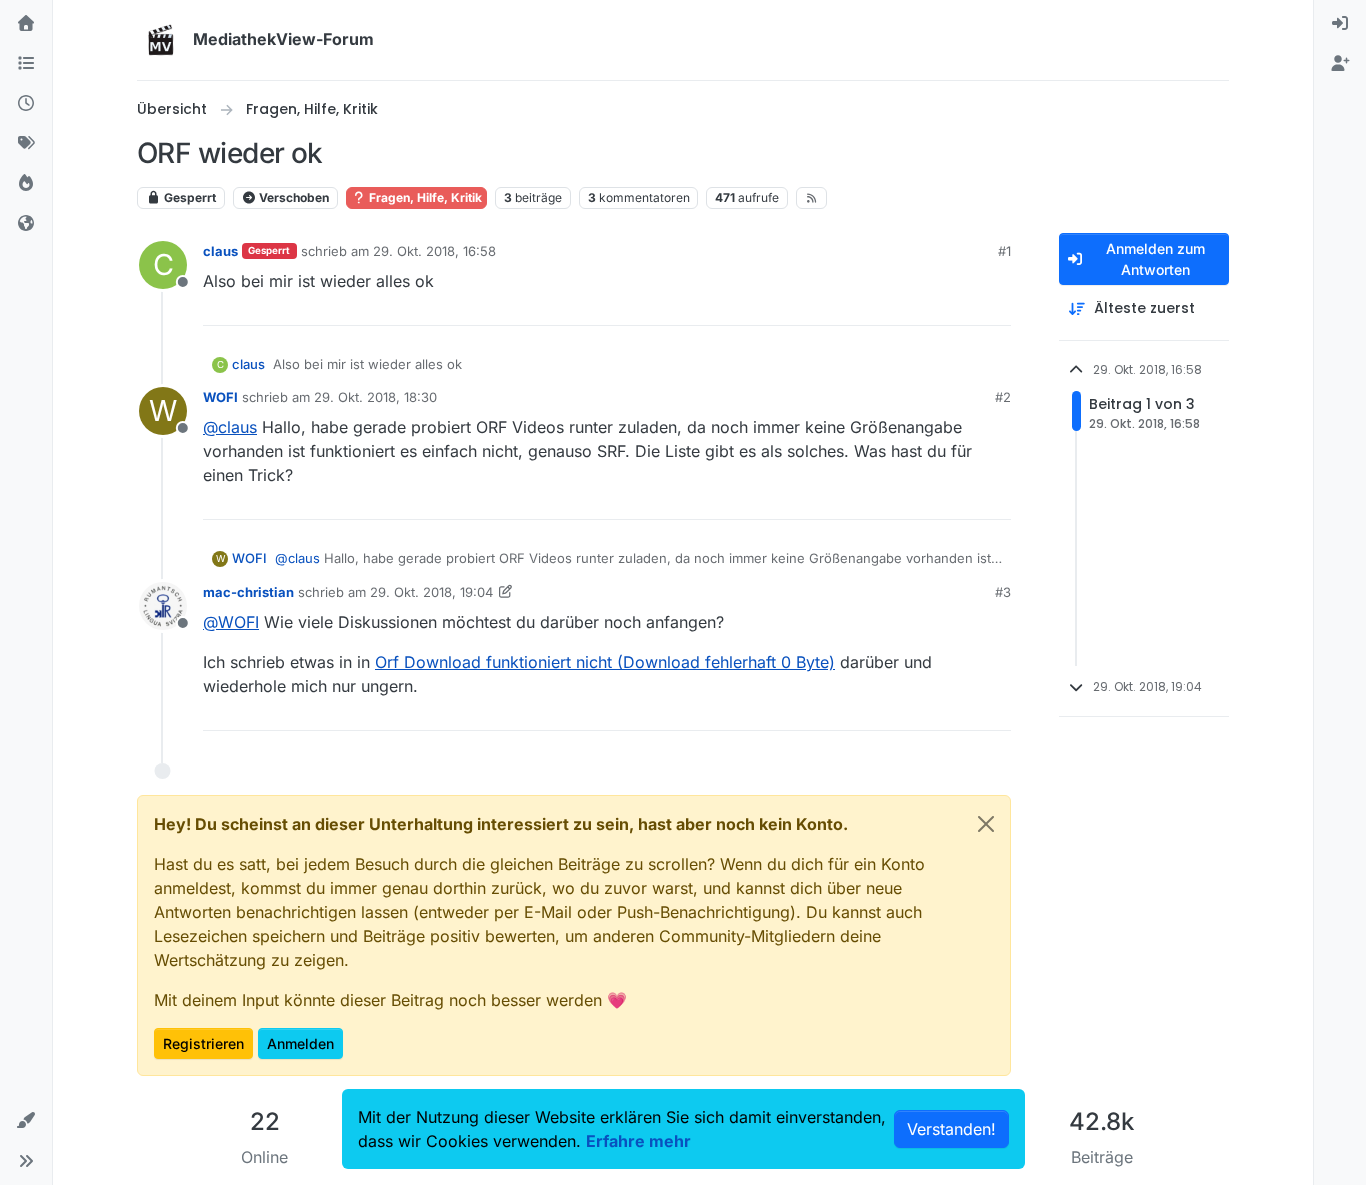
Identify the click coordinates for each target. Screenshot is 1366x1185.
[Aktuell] (26, 104)
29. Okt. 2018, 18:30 (375, 397)
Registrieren (203, 1043)
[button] (26, 1121)
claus (220, 251)
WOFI (220, 397)
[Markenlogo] (161, 40)
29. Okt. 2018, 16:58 (434, 251)
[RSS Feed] (811, 198)
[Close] (986, 824)
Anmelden (300, 1043)
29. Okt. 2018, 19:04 (431, 592)
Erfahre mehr (638, 1141)
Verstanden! (951, 1129)
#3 (1003, 592)
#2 (1003, 397)
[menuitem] (1340, 24)
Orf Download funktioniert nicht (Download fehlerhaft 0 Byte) (605, 662)
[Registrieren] (1340, 64)
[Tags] (26, 144)
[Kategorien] (26, 64)
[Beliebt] (26, 184)
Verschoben (292, 197)
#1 (1004, 251)
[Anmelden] (1340, 24)
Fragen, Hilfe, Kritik (424, 197)
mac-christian (248, 592)
